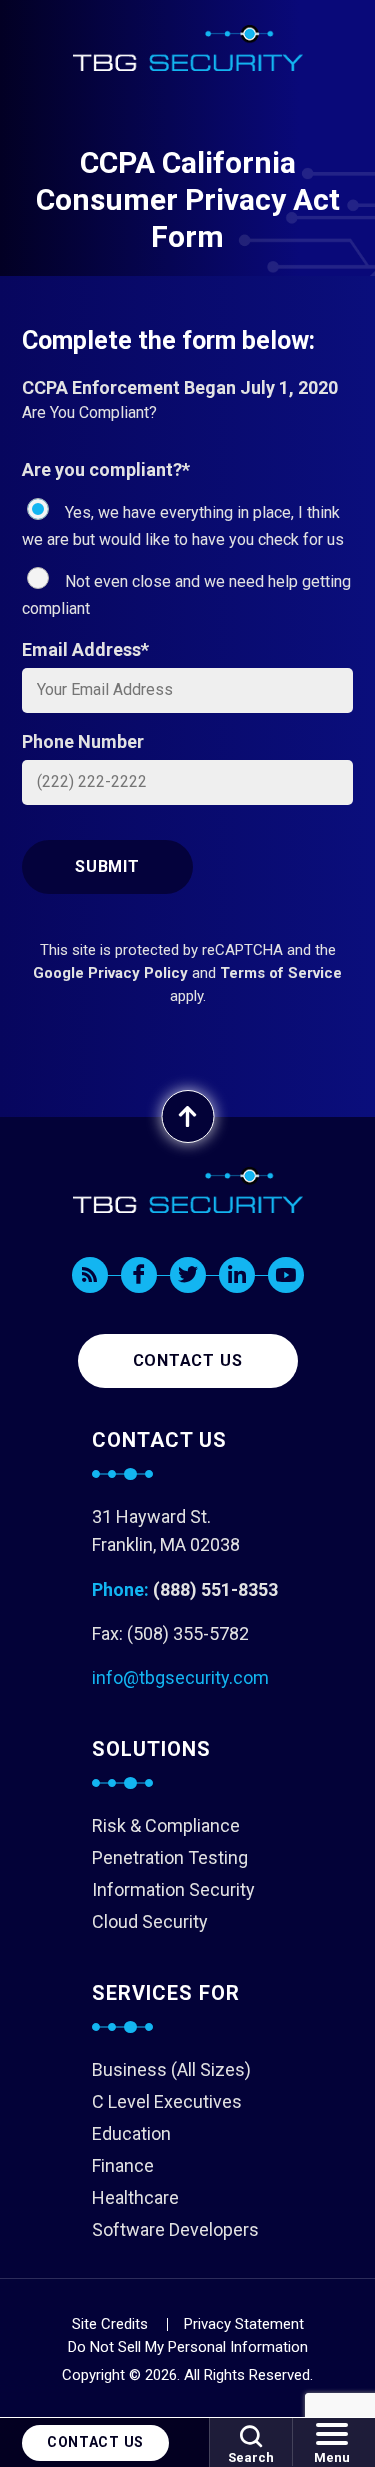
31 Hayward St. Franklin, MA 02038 (166, 1530)
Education (131, 2133)
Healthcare (135, 2197)
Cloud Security (150, 1921)
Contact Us (95, 2442)
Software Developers (175, 2229)
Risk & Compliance (166, 1825)
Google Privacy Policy (110, 973)
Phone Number (83, 741)
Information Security (173, 1889)
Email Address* (85, 649)
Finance (123, 2165)
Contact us (188, 1360)
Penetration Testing (170, 1857)
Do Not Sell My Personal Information (188, 2347)
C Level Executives (167, 2101)
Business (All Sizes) (171, 2069)
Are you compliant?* (106, 469)
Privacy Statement (244, 2324)
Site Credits (110, 2324)
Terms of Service (281, 973)
